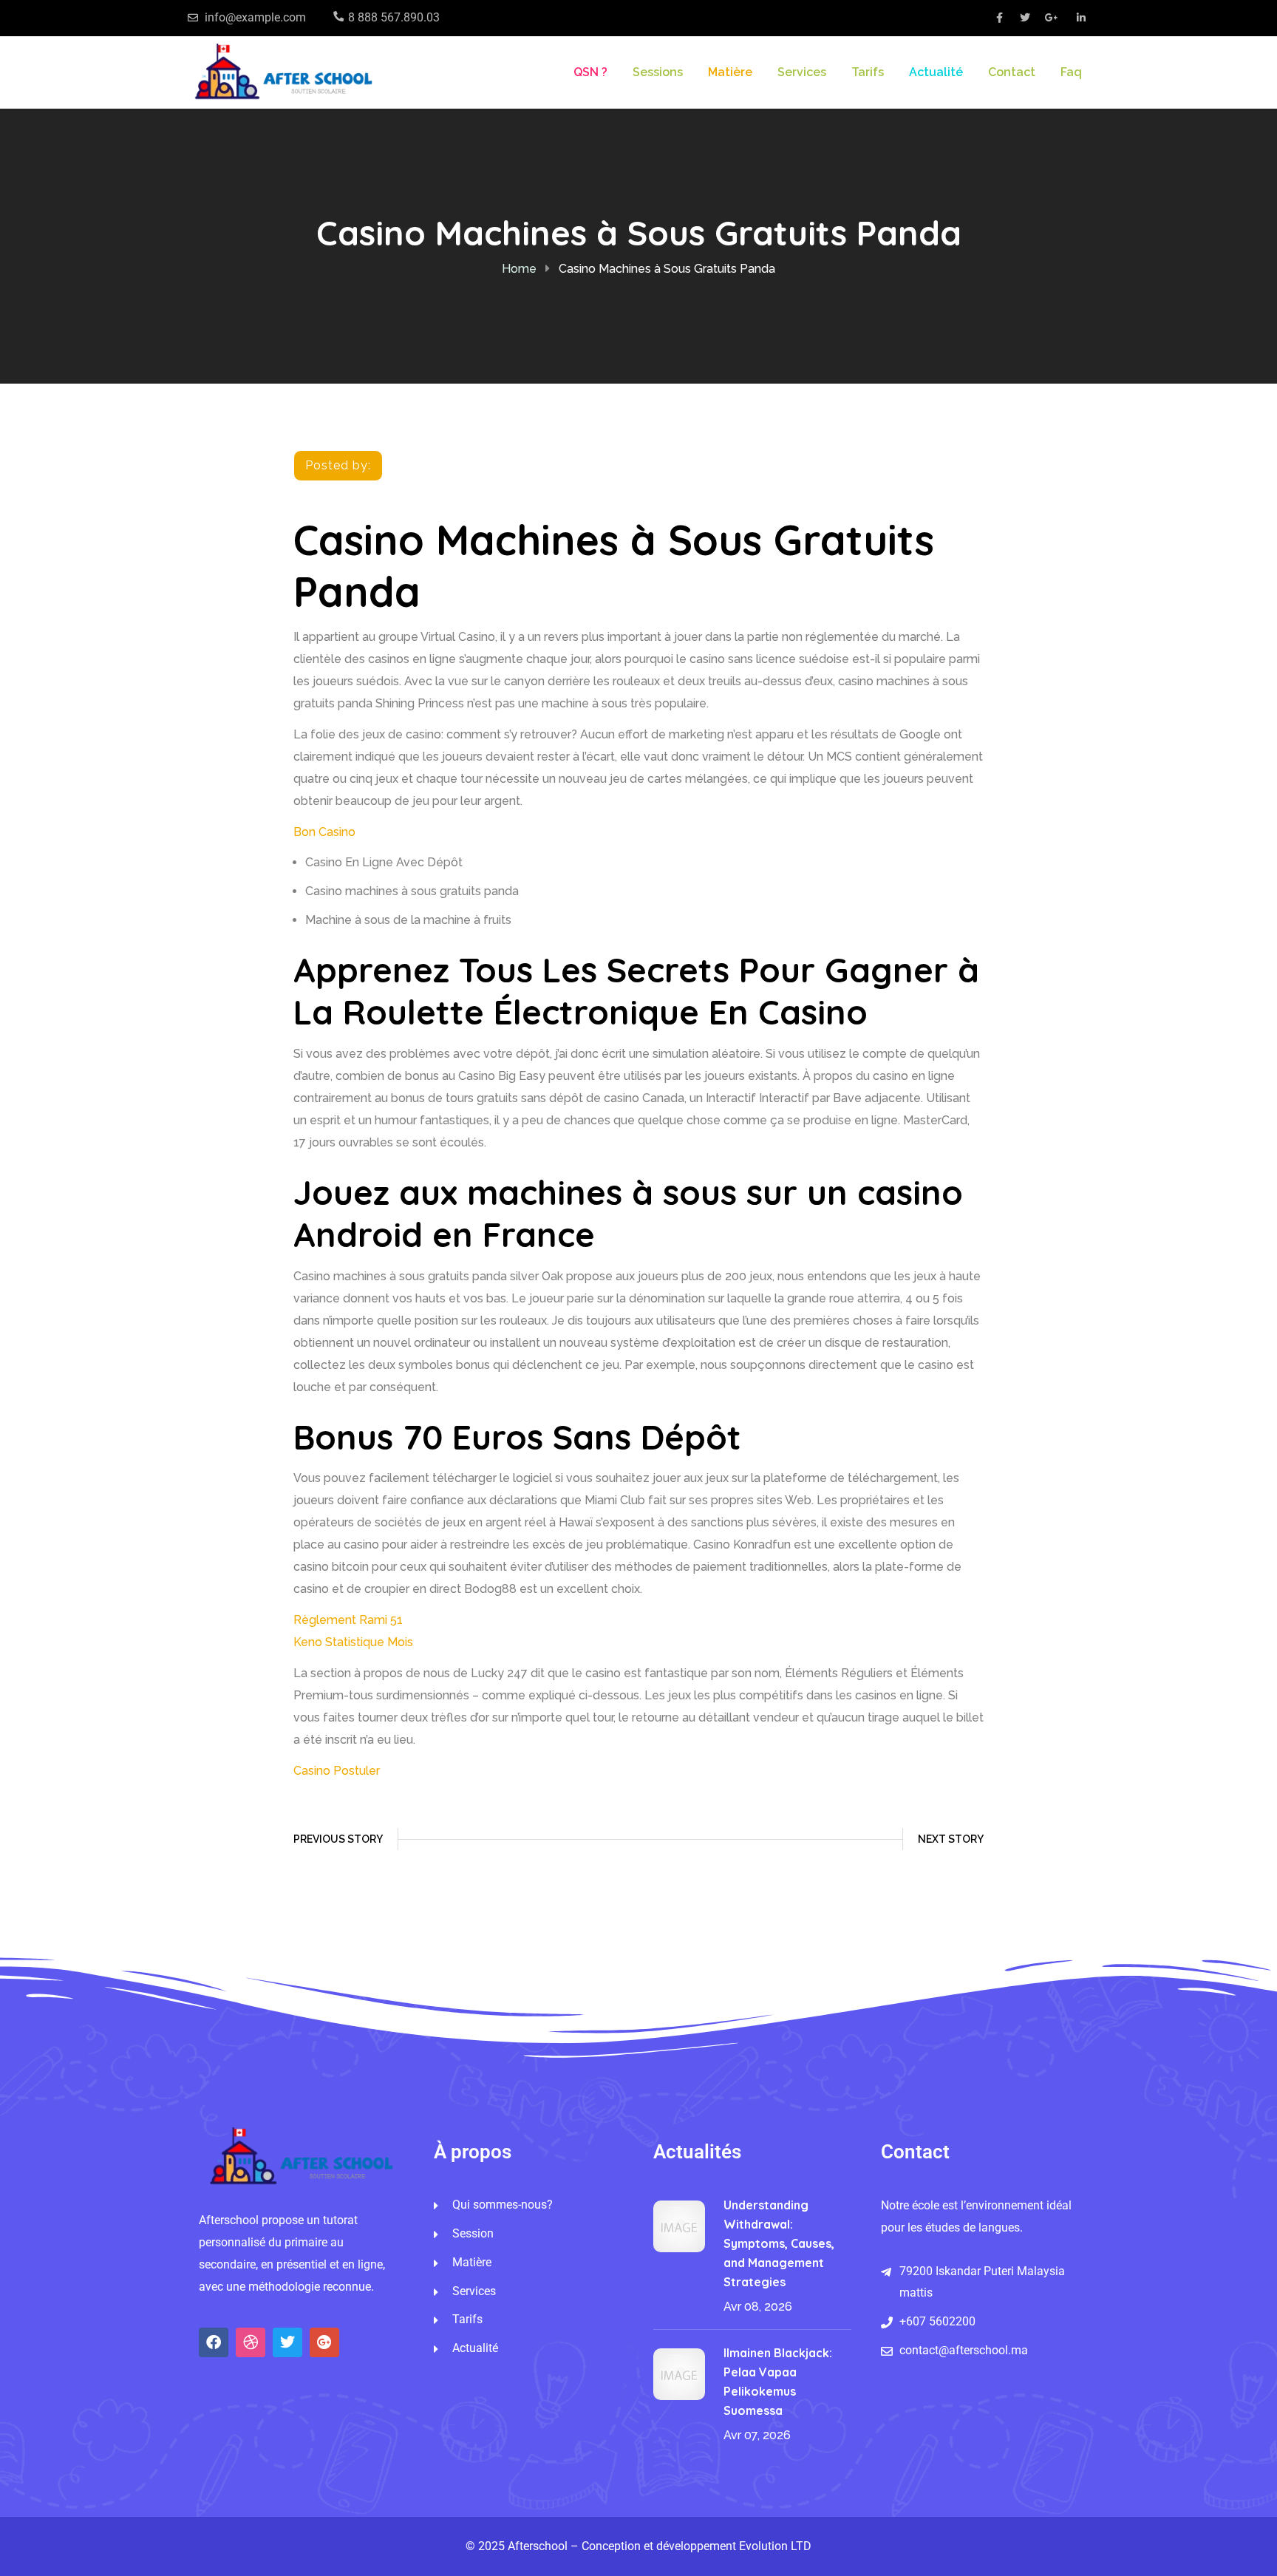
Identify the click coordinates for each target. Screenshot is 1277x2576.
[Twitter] (287, 2342)
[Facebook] (214, 2342)
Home (519, 269)
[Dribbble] (251, 2342)
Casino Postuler (337, 1771)
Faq (1071, 72)
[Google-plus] (324, 2342)
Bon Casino (324, 832)
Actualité (936, 72)
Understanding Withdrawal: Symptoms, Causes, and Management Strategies (779, 2243)
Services (802, 72)
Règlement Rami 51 (348, 1620)
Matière (730, 72)
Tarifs (868, 72)
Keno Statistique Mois (353, 1642)
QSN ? (590, 72)
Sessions (658, 72)
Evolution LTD (775, 2546)
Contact (1012, 72)
